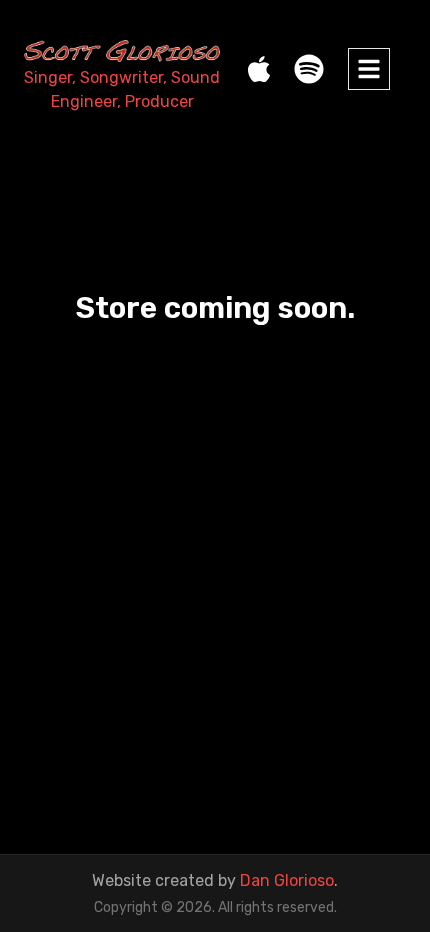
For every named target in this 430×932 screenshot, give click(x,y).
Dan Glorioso (287, 880)
